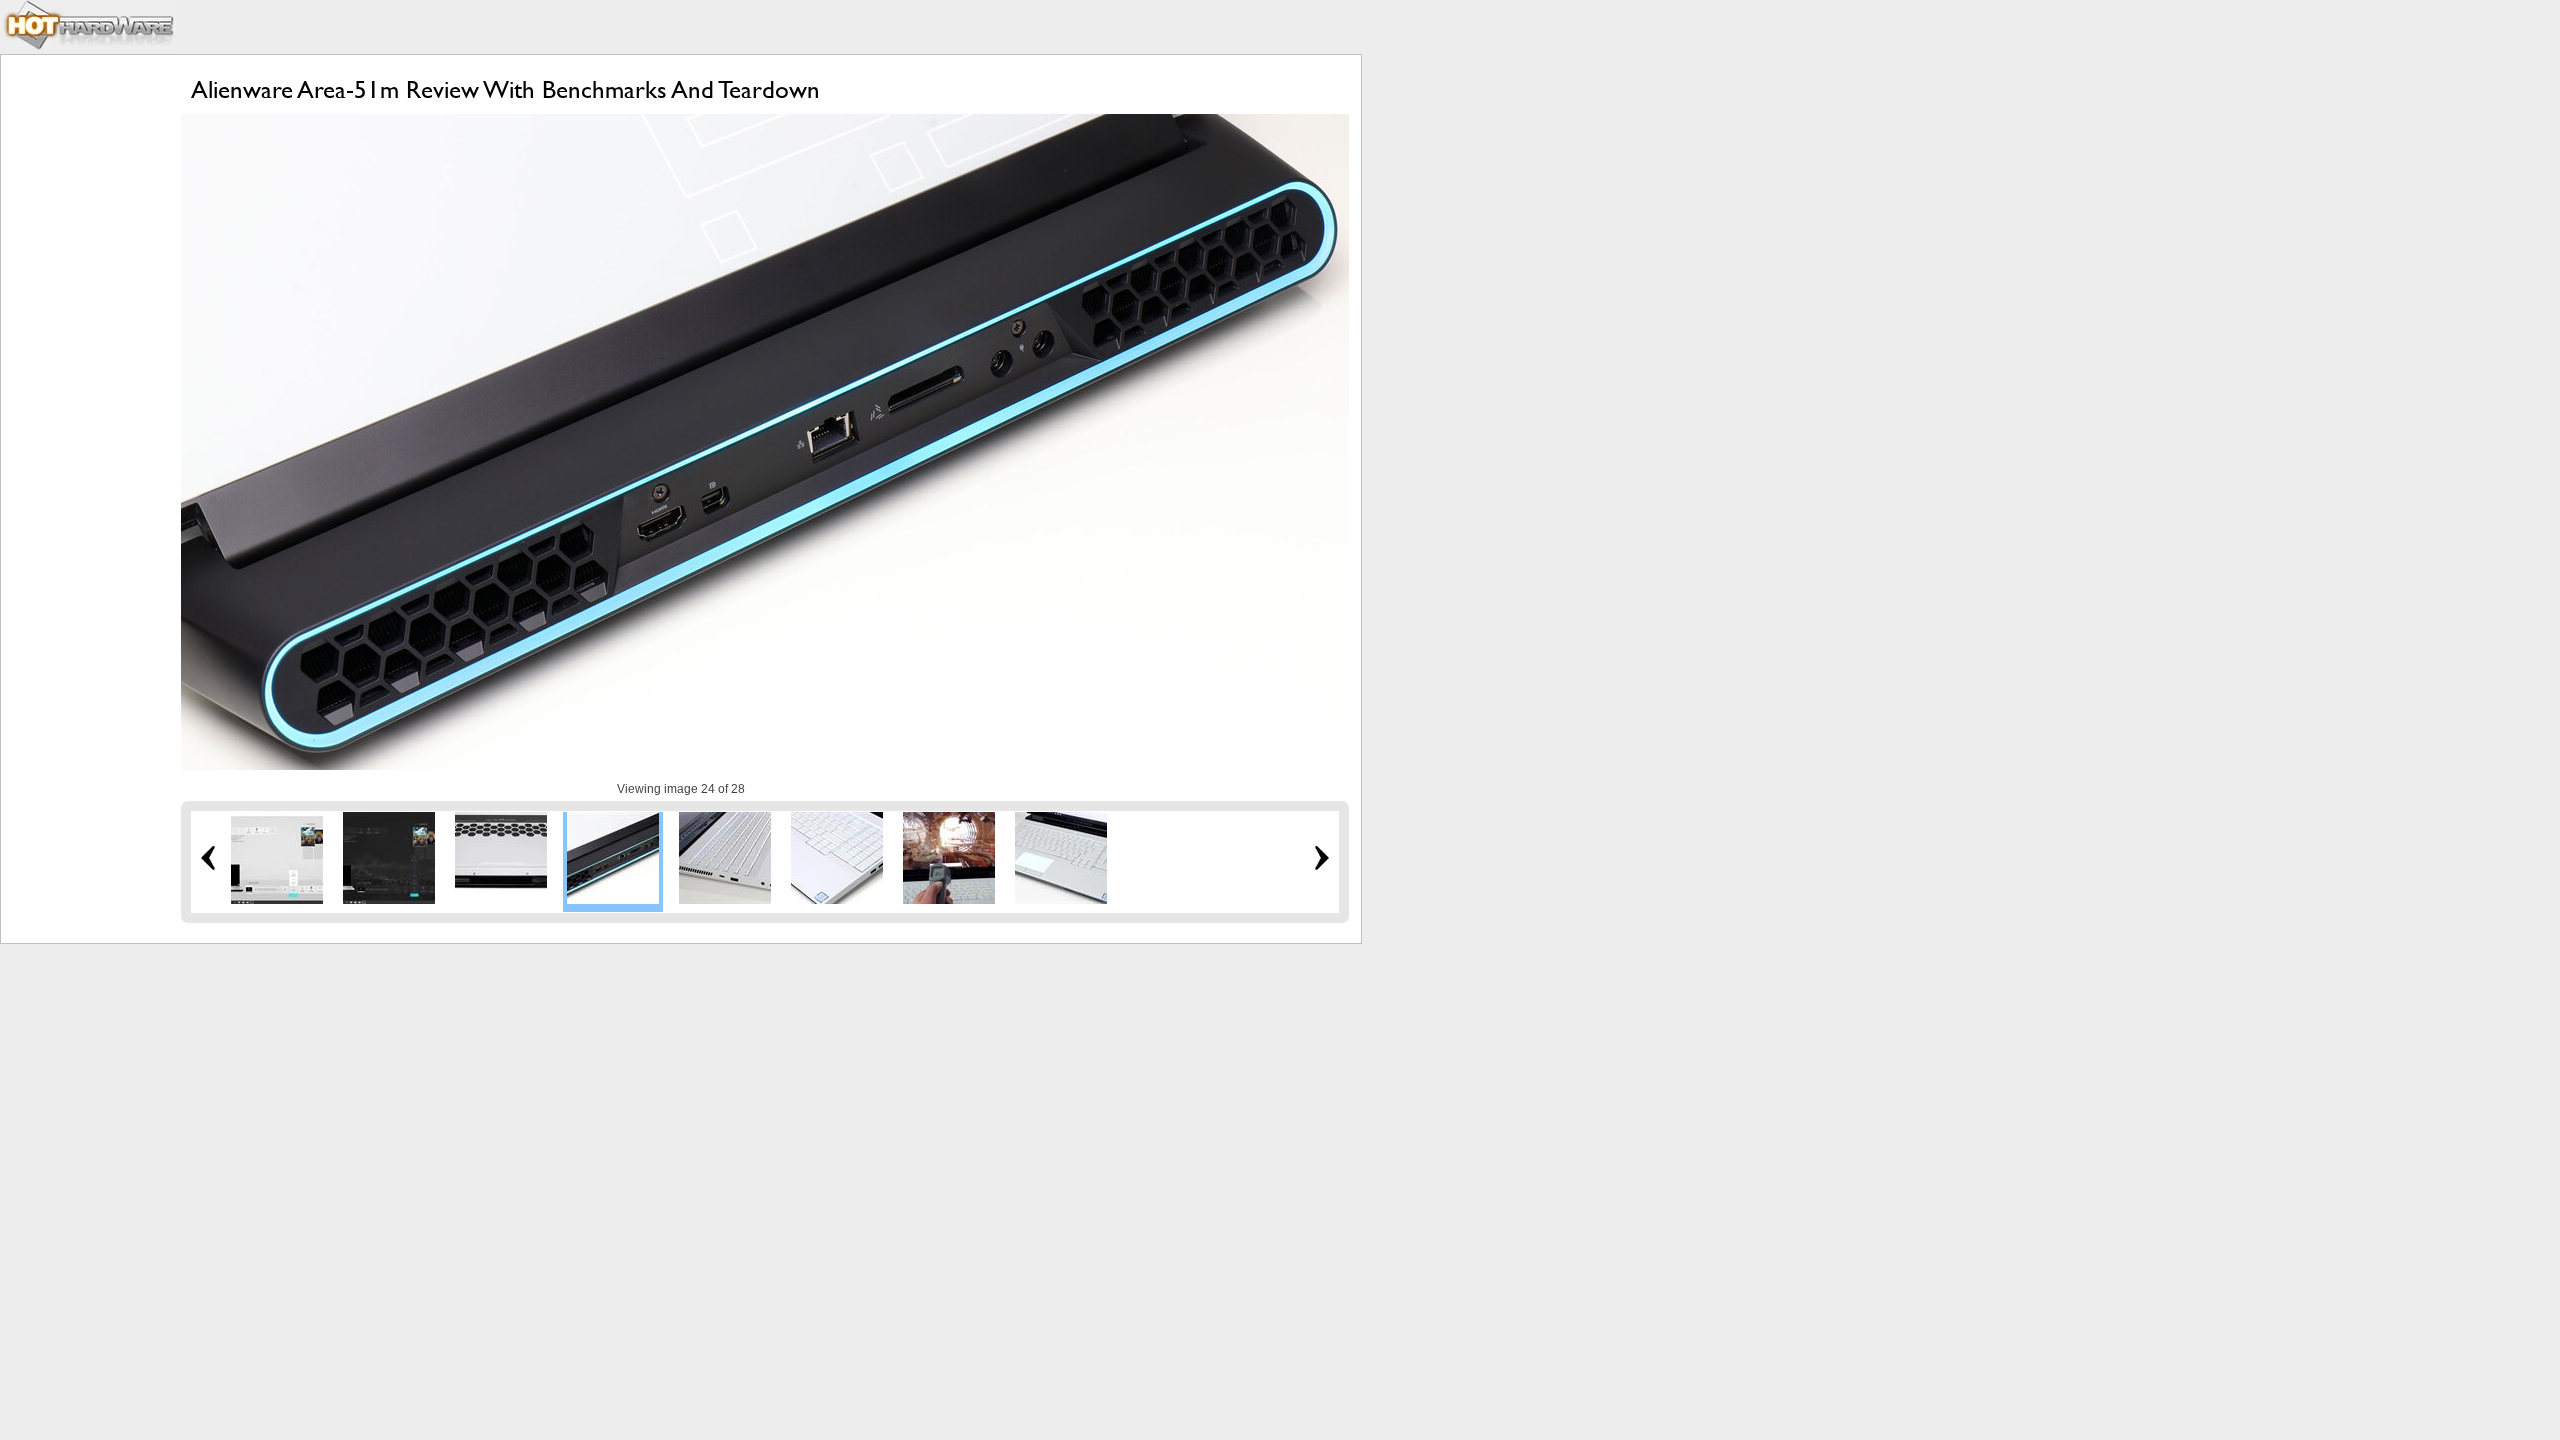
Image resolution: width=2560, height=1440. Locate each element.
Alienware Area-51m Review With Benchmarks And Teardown (505, 89)
